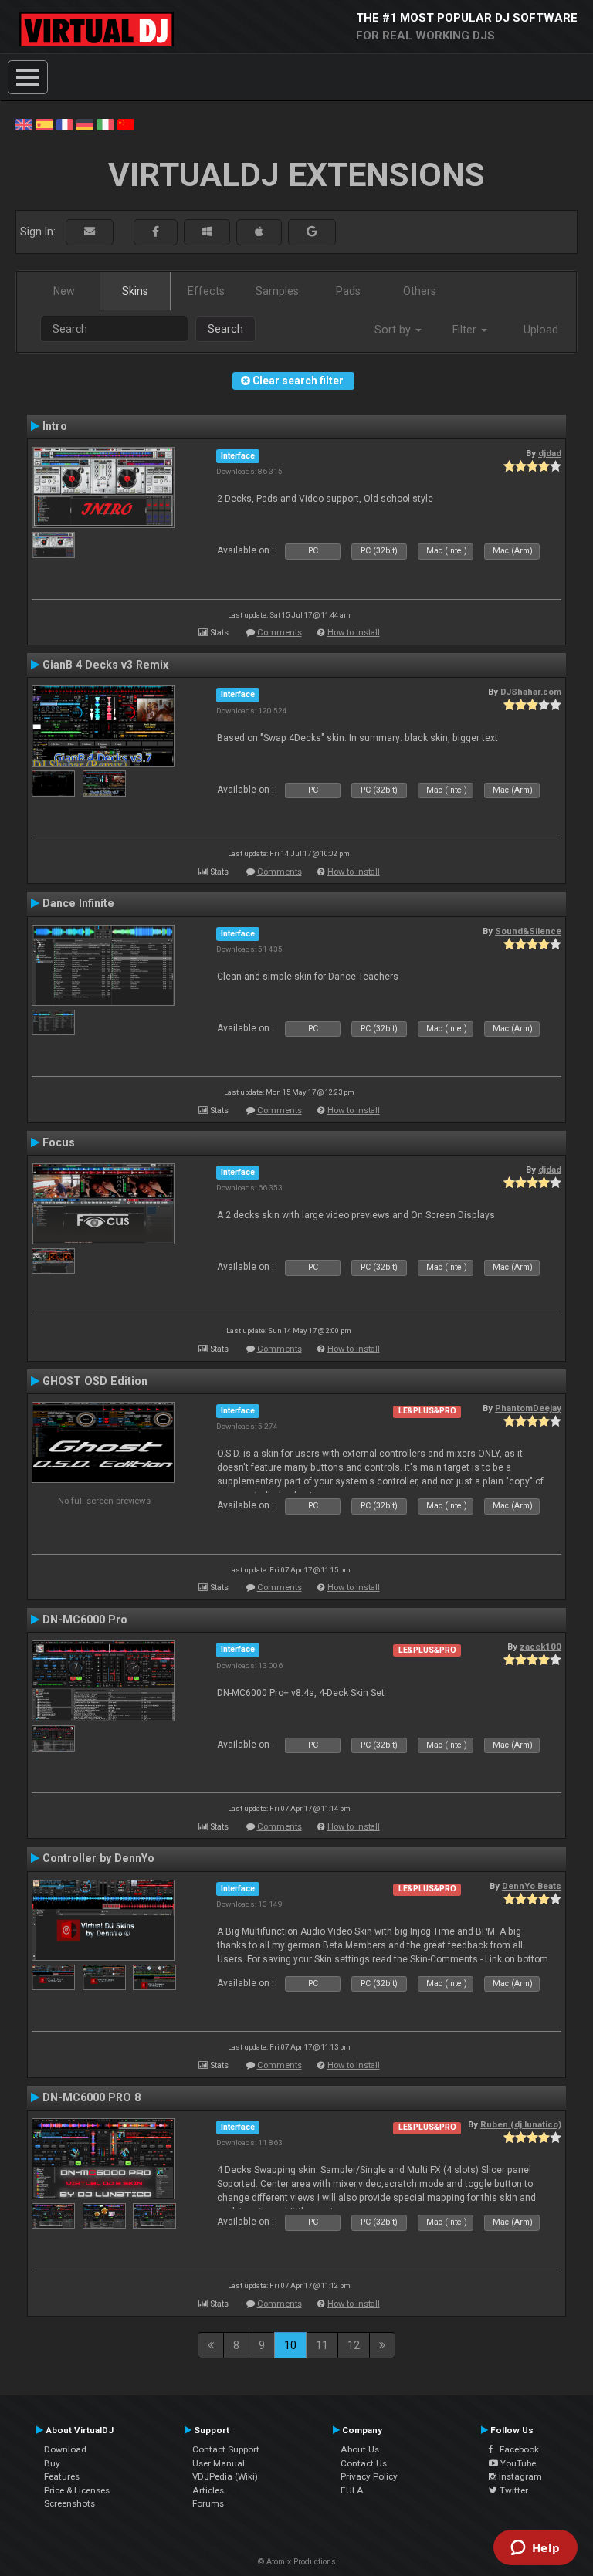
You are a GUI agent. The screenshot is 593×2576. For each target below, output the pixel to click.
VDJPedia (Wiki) (225, 2476)
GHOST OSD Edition (95, 1381)
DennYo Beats (532, 1886)
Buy (52, 2463)
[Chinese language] (126, 124)
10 (290, 2345)
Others (420, 291)
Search (225, 329)
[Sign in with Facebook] (156, 232)
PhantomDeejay (528, 1408)
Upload (541, 330)
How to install (354, 633)
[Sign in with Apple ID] (259, 232)
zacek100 (540, 1647)
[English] (24, 124)
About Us (360, 2449)
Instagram (519, 2476)
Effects (206, 291)
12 (354, 2345)
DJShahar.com (531, 692)
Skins (135, 291)
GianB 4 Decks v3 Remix (105, 665)
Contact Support (226, 2449)
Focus (59, 1142)
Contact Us (364, 2463)
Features (62, 2476)
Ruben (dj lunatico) (521, 2124)
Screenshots (69, 2503)
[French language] (65, 124)
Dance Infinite (78, 903)
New (64, 291)
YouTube (517, 2463)
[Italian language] (105, 124)
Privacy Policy (369, 2476)
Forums (208, 2503)
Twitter (513, 2490)
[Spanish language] (44, 124)
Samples (277, 291)
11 (322, 2345)
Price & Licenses (77, 2490)
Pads (348, 291)
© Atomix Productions (297, 2562)
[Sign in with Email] (90, 232)
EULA (352, 2490)
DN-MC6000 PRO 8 (91, 2097)
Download (65, 2449)
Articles (208, 2490)
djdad (550, 453)
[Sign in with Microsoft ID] (207, 232)
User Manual (219, 2463)
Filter (466, 330)
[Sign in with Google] (312, 232)
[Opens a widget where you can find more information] (535, 2549)
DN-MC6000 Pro (85, 1620)
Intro (55, 426)
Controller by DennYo (98, 1858)
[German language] (85, 124)
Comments (280, 633)
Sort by (394, 330)
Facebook (516, 2449)
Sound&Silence (528, 931)
